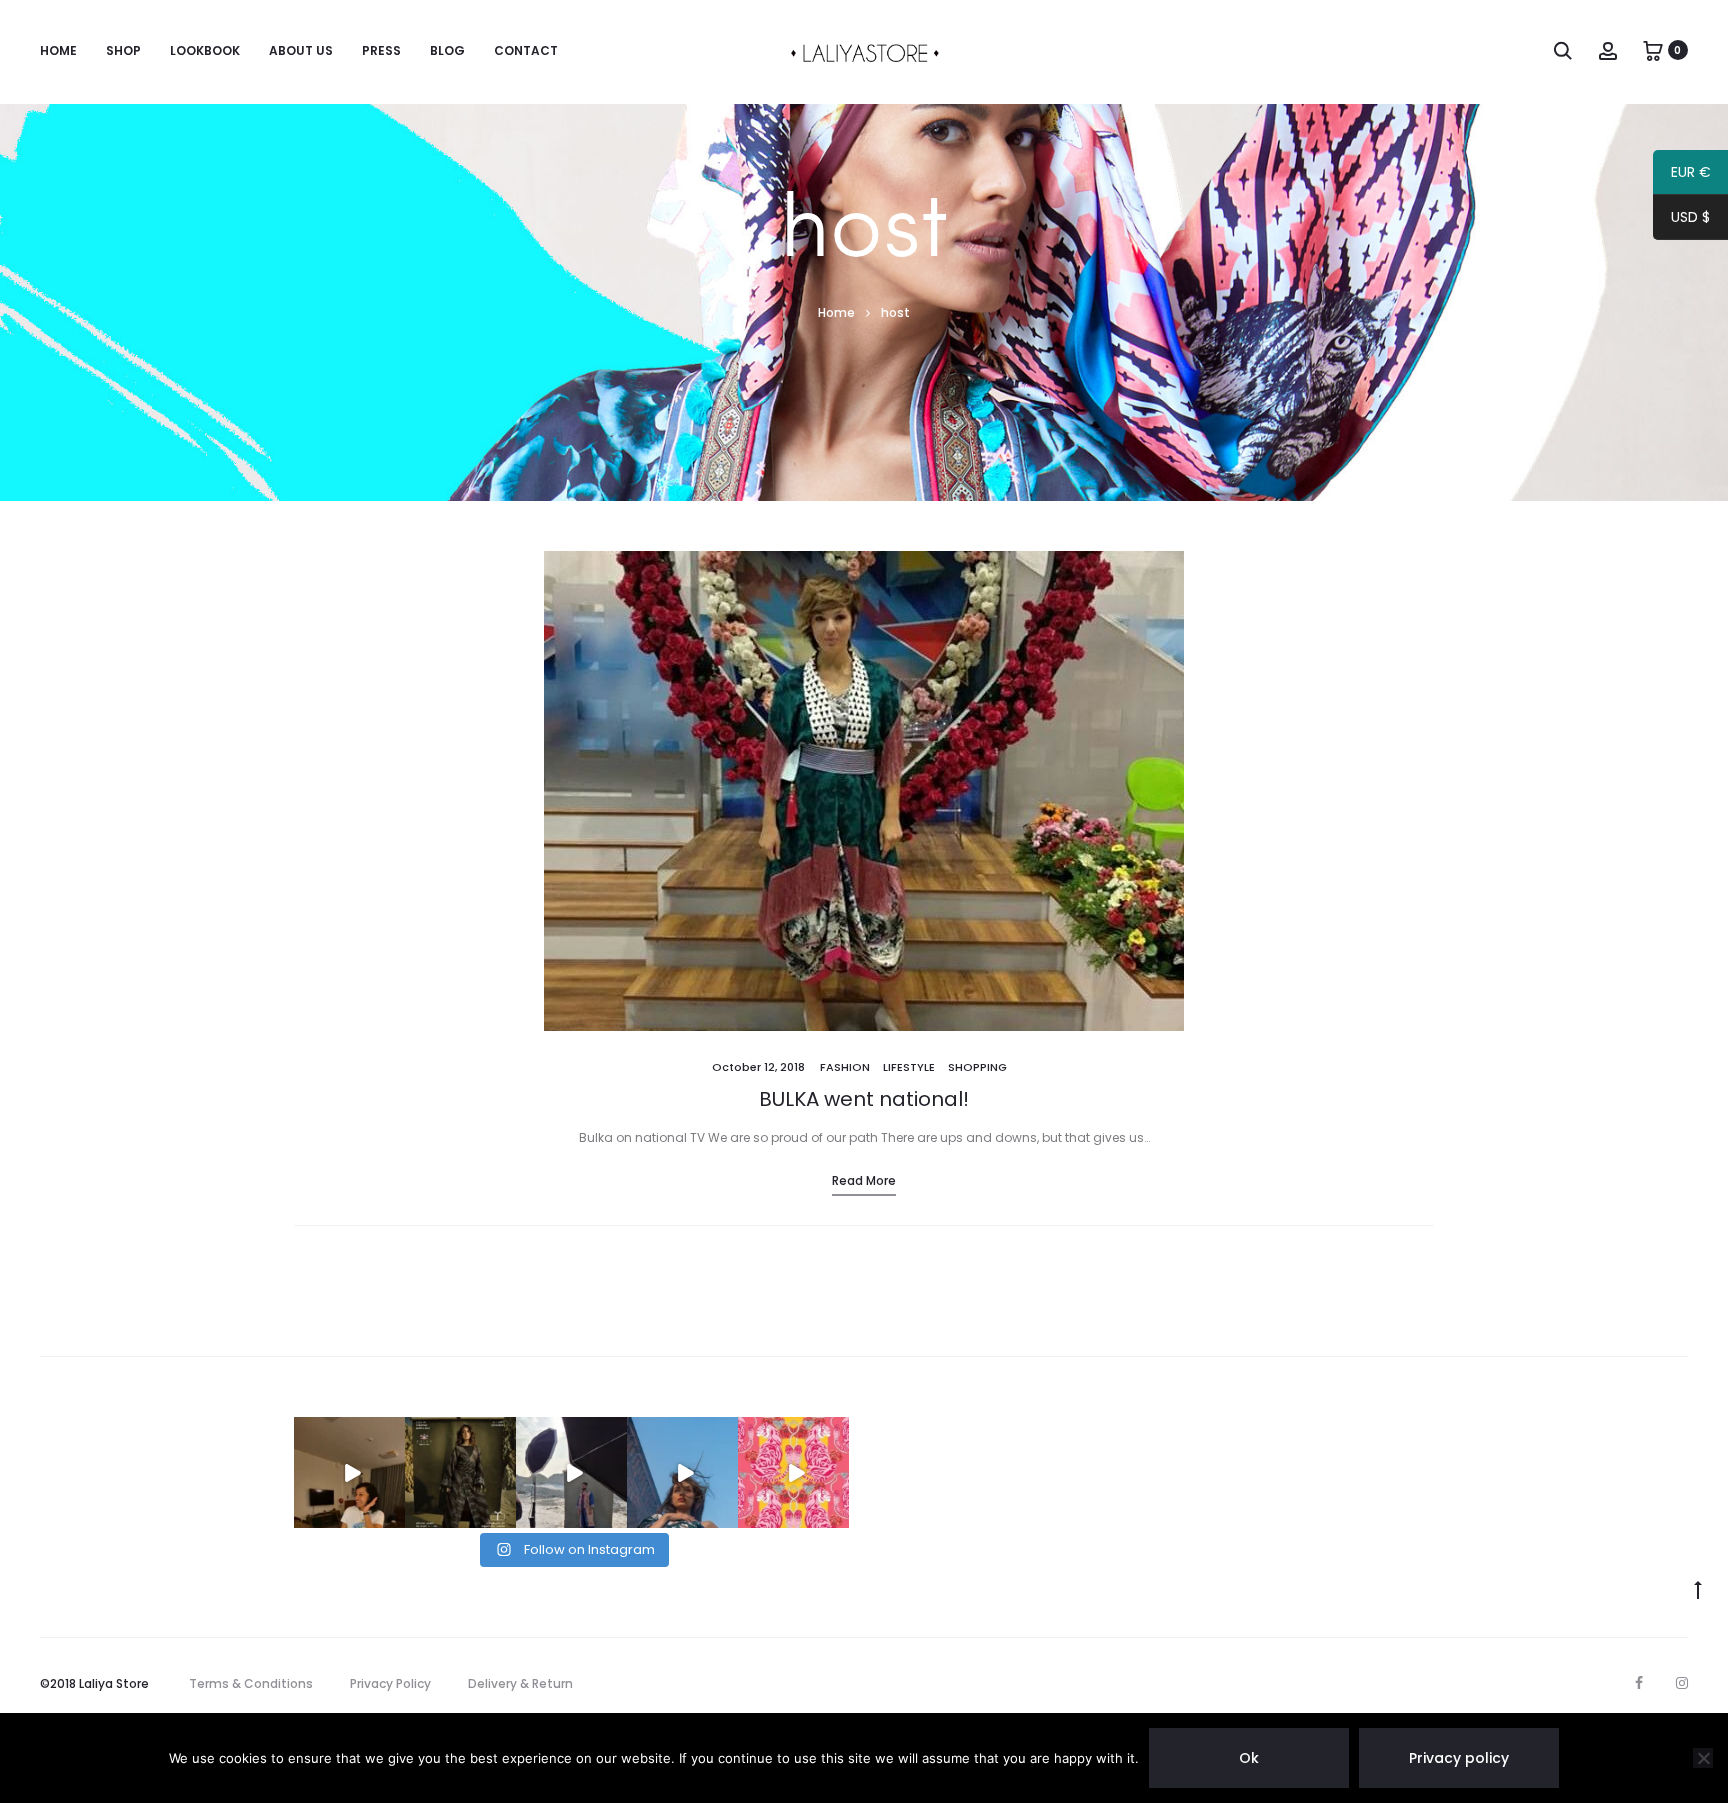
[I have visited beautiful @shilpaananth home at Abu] (349, 1472)
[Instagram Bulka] (1682, 1683)
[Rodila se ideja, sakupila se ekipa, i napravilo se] (571, 1472)
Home (58, 50)
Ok (1249, 1758)
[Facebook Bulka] (1639, 1683)
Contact (526, 50)
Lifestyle (909, 1067)
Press (381, 50)
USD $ (1681, 220)
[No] (1703, 1758)
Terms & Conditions (251, 1683)
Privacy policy (1459, 1758)
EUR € (1682, 175)
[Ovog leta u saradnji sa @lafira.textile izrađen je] (682, 1472)
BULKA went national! (864, 1099)
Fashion (845, 1067)
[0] (1653, 50)
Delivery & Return (520, 1683)
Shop (123, 50)
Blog (447, 50)
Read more (864, 1180)
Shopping (977, 1067)
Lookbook (205, 50)
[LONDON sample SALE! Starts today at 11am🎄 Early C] (460, 1472)
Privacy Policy (390, 1683)
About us (301, 50)
